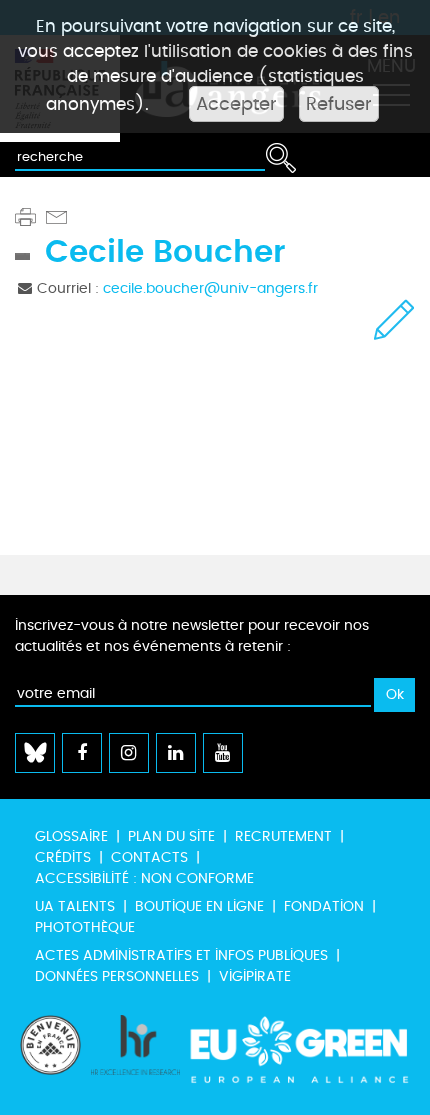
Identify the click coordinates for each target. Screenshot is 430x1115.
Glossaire (71, 836)
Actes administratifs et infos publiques (181, 955)
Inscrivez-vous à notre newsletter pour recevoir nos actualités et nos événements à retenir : (192, 636)
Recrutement (283, 836)
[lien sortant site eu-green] (300, 1055)
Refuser (339, 104)
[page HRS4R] (136, 1055)
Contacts (149, 857)
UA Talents (75, 906)
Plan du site (171, 836)
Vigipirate (255, 976)
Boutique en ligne (199, 906)
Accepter (236, 104)
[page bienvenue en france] (50, 1055)
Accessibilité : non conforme (144, 878)
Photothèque (85, 927)
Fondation (324, 906)
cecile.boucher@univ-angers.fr (210, 288)
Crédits (63, 857)
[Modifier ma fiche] (394, 319)
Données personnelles (117, 976)
